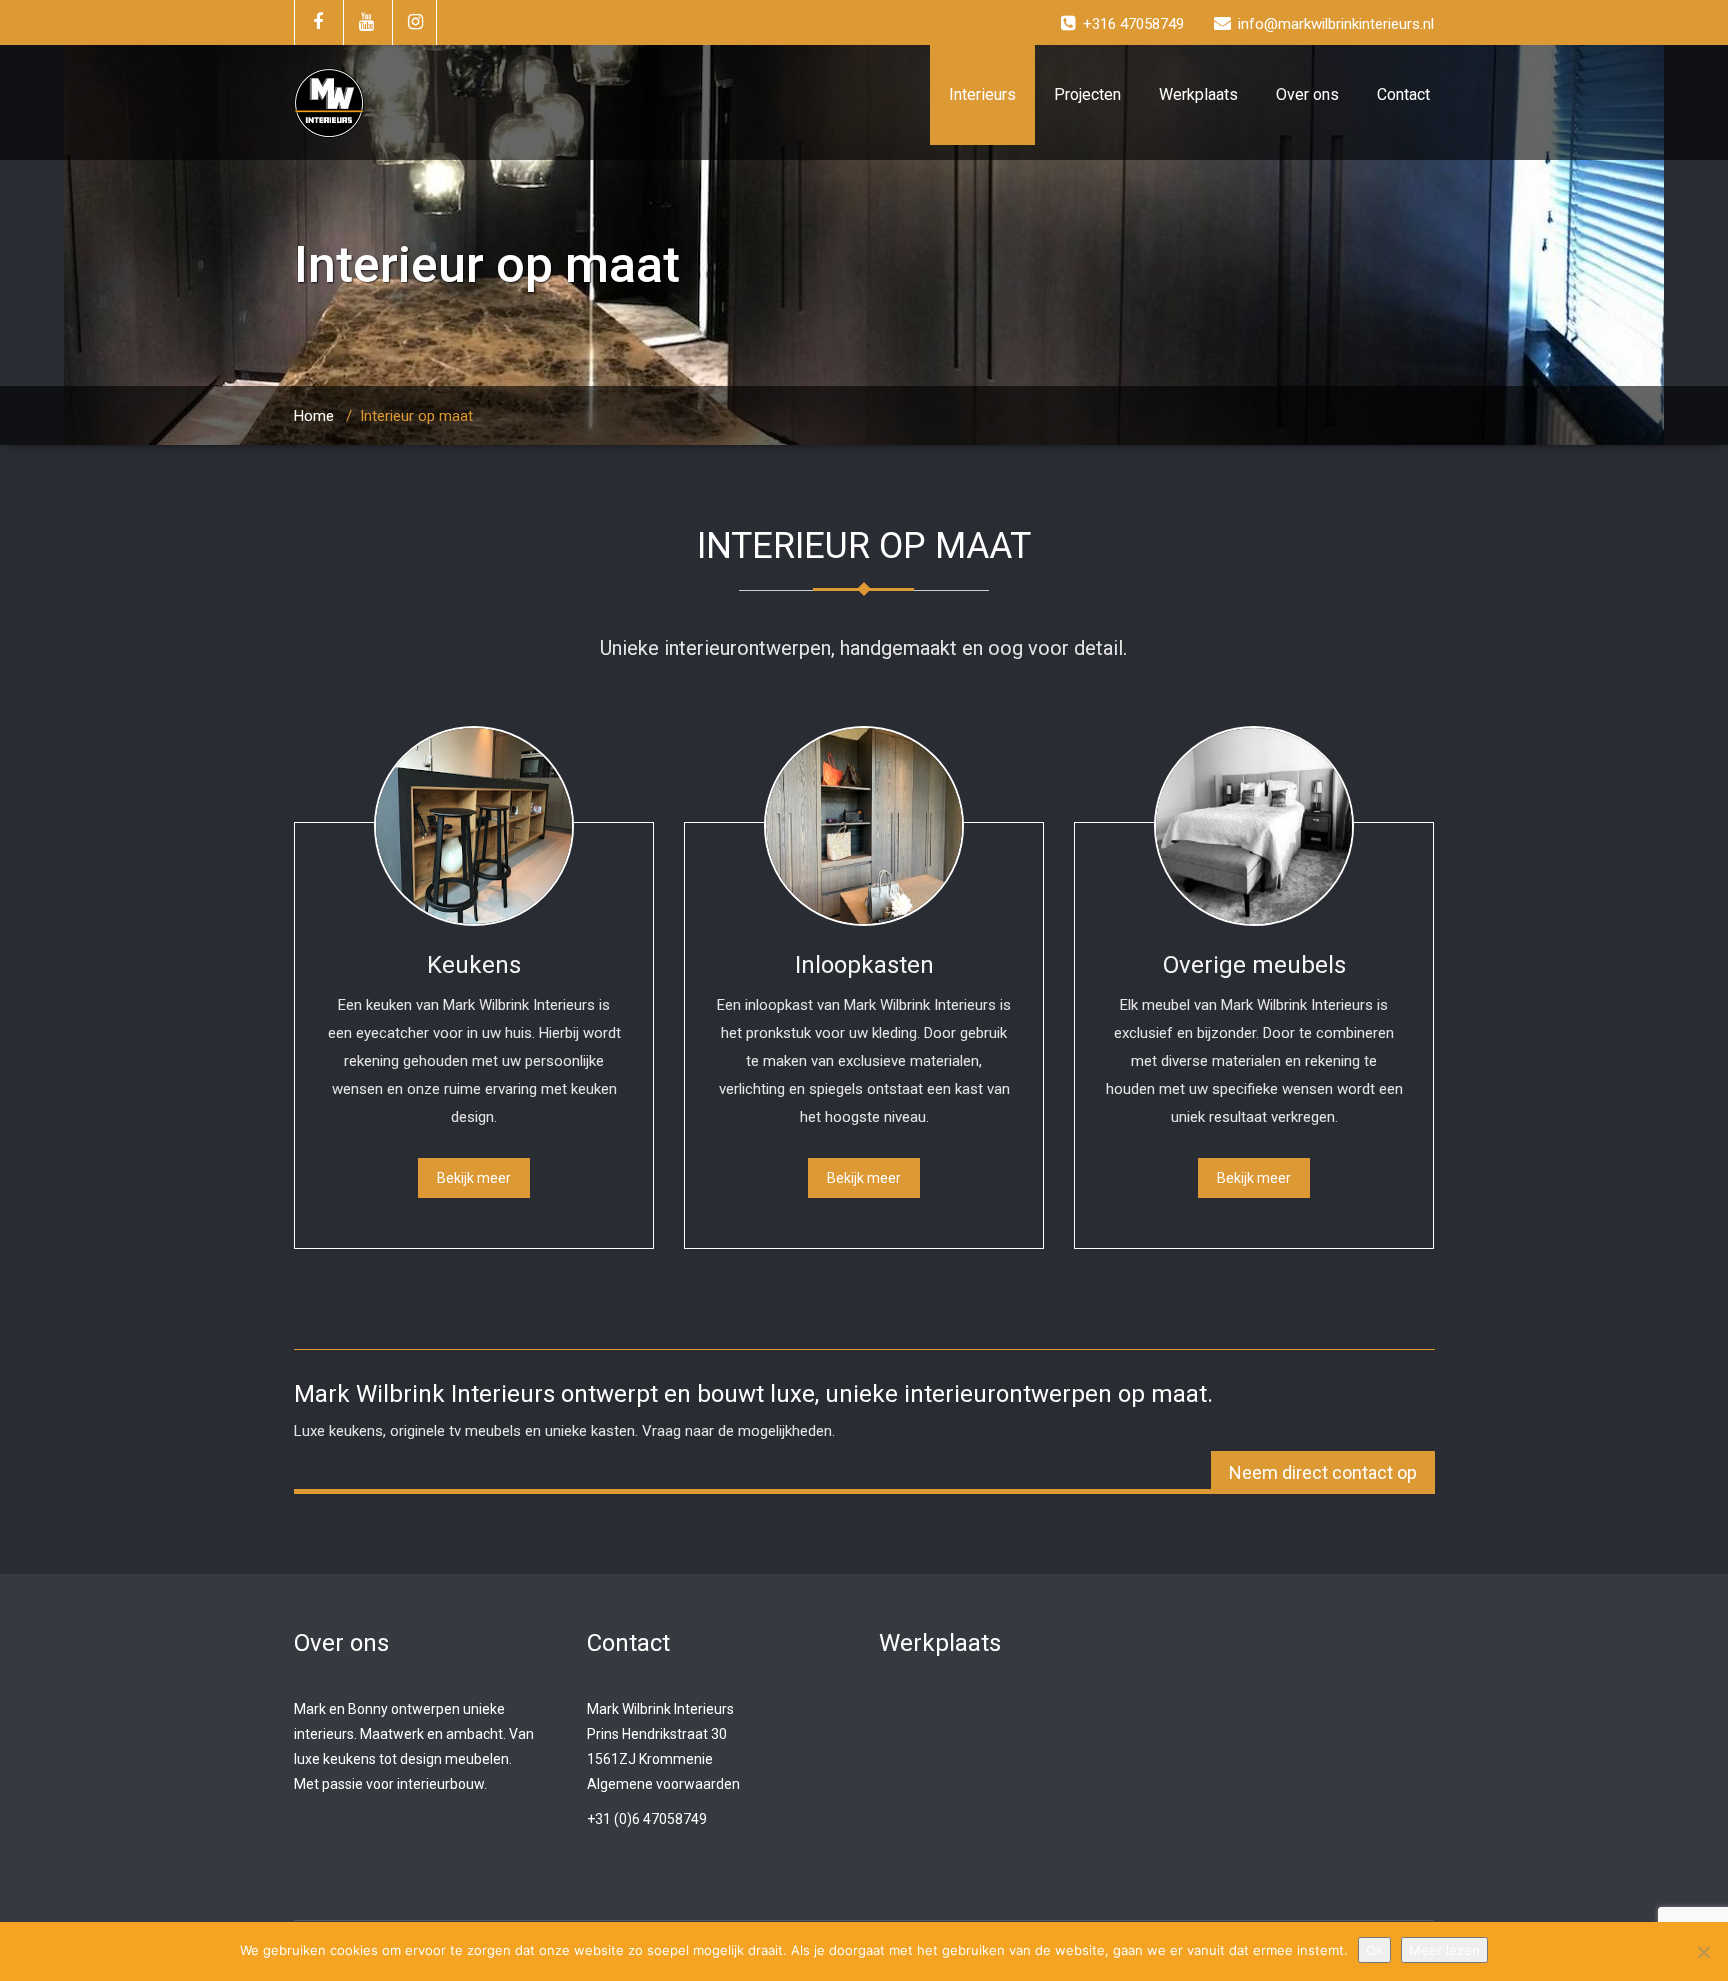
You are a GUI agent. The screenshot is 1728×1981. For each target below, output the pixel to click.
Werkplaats (1198, 94)
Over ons (1307, 94)
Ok (1374, 1950)
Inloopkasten (864, 965)
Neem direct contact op (1323, 1472)
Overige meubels (1254, 965)
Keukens (474, 965)
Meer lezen (1444, 1950)
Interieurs (982, 94)
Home (314, 416)
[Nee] (1703, 1952)
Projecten (1087, 94)
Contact (1403, 94)
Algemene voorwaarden (663, 1784)
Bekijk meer (474, 1178)
